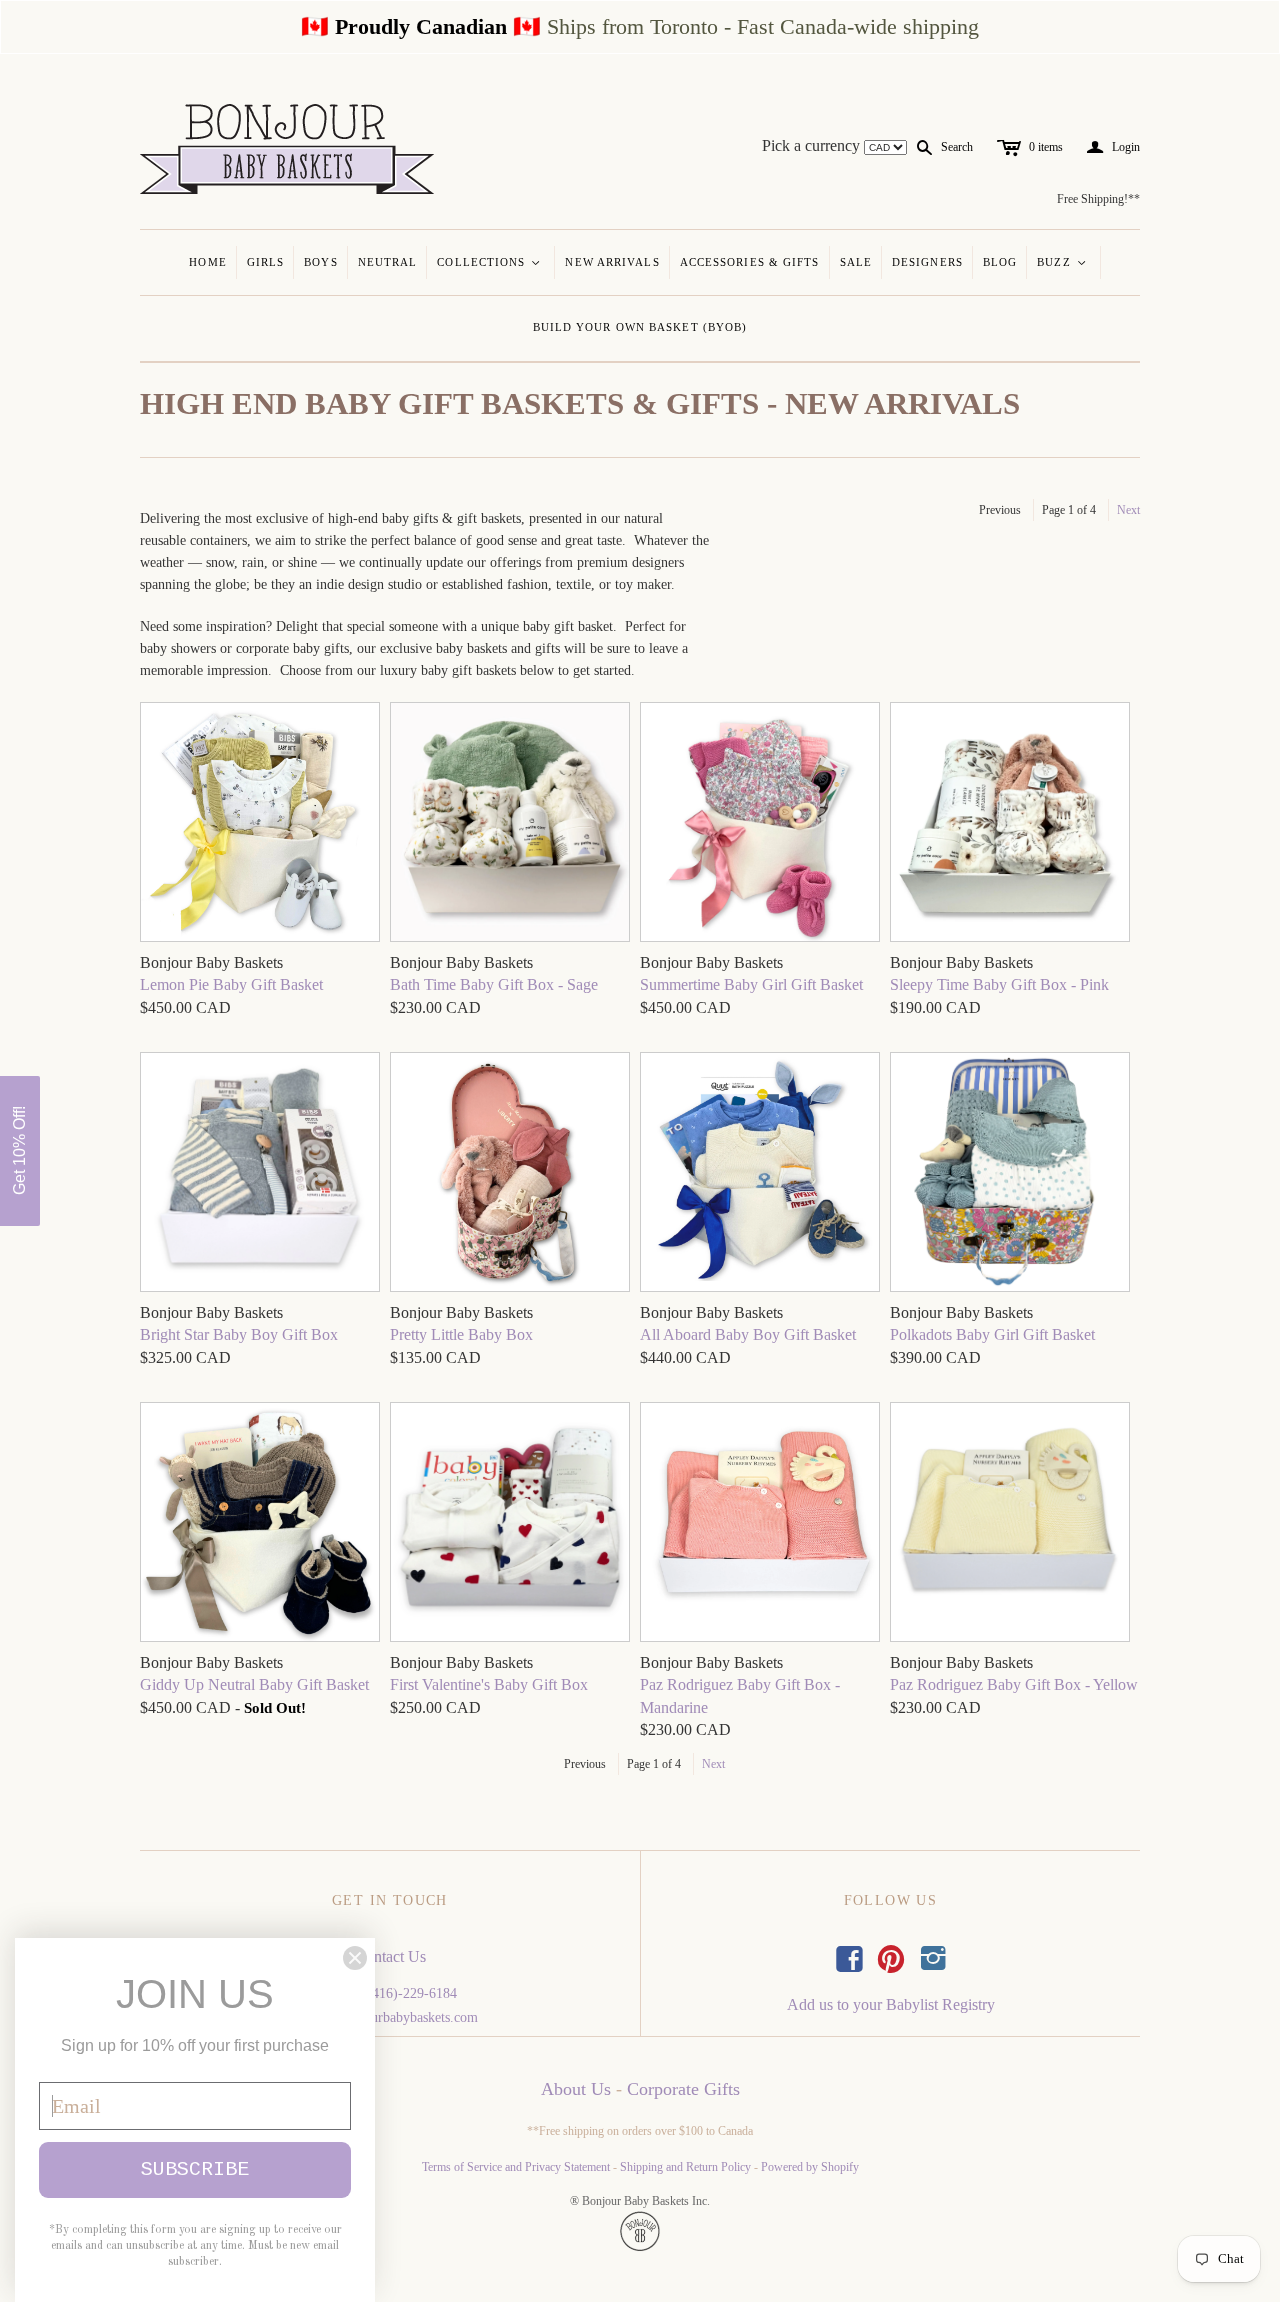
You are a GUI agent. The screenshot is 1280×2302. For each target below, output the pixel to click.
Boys (320, 262)
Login (1113, 147)
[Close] (355, 1958)
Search (957, 147)
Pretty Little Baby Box (461, 1334)
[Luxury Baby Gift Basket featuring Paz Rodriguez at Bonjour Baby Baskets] (260, 824)
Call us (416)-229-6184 (390, 1993)
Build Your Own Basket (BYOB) (640, 327)
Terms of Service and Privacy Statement (516, 2167)
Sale (856, 262)
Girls (266, 262)
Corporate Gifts (683, 2089)
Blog (1000, 262)
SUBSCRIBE (195, 2169)
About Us (576, 2089)
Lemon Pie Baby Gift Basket (231, 984)
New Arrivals (612, 262)
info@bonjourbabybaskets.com (390, 2017)
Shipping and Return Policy (685, 2167)
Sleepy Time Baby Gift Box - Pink (999, 984)
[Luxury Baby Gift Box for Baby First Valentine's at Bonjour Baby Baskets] (510, 1524)
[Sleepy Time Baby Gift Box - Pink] (1010, 824)
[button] (20, 1151)
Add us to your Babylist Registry (891, 2004)
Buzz (1062, 262)
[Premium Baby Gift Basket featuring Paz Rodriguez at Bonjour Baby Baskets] (760, 824)
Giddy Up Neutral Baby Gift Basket (254, 1684)
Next (1128, 510)
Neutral (388, 262)
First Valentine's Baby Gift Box (489, 1684)
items (1046, 147)
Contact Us (390, 1956)
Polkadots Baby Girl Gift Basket (992, 1334)
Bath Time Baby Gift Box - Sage (494, 984)
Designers (927, 262)
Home (207, 262)
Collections (489, 262)
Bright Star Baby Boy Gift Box (239, 1334)
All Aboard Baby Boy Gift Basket (748, 1334)
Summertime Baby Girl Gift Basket (751, 984)
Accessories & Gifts (750, 262)
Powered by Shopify (810, 2167)
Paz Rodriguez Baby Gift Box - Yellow (1014, 1684)
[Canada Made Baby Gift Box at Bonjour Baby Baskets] (510, 824)
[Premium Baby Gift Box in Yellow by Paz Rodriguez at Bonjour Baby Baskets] (1010, 1524)
